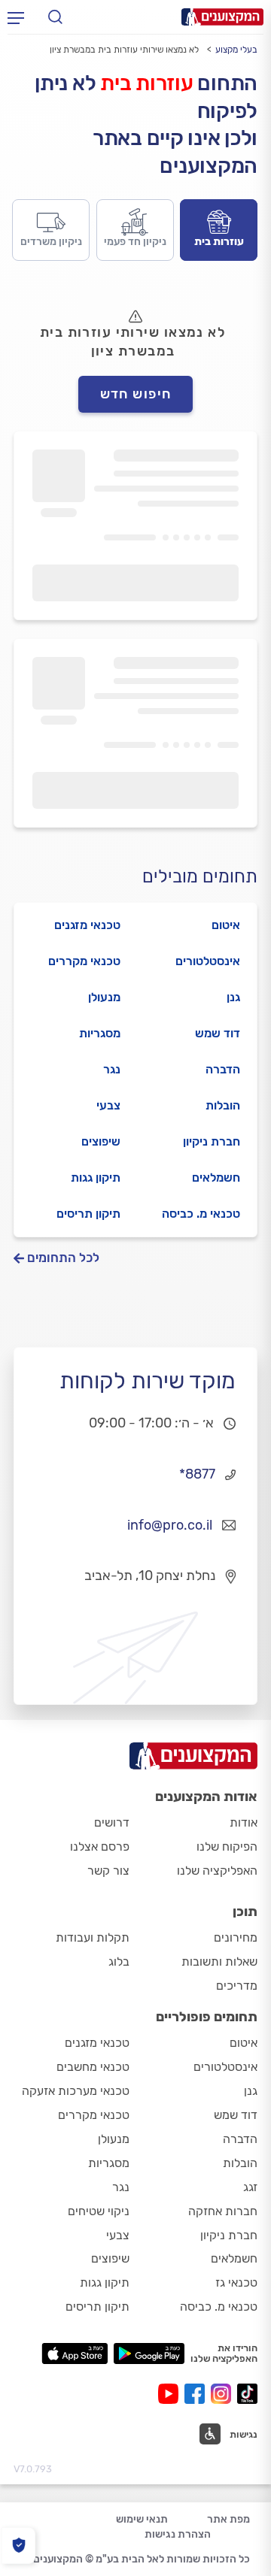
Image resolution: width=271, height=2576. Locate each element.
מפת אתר (228, 2519)
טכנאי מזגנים (87, 925)
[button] (228, 2434)
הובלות (223, 1105)
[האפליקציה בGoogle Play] (149, 2354)
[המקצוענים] (222, 17)
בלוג (119, 1962)
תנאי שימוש (142, 2519)
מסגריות (100, 1033)
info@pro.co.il (170, 1525)
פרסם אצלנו (100, 1846)
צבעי (108, 1105)
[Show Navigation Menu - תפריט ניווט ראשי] (16, 17)
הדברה (223, 1069)
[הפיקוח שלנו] (18, 2546)
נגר (112, 1069)
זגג (250, 2187)
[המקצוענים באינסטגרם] (224, 2394)
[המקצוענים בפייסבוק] (198, 2394)
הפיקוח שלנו (227, 1846)
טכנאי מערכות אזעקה (76, 2091)
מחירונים (236, 1937)
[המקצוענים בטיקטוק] (247, 2394)
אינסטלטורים (208, 961)
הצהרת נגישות (178, 2534)
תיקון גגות (96, 1178)
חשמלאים (216, 1178)
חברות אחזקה (223, 2211)
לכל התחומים (63, 1258)
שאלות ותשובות (219, 1962)
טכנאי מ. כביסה (201, 1214)
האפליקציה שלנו (217, 1871)
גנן (233, 997)
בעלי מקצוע (236, 50)
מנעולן (104, 997)
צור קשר (108, 1871)
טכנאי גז (236, 2282)
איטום (226, 925)
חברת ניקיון (212, 1141)
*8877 (197, 1474)
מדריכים (237, 1986)
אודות (244, 1822)
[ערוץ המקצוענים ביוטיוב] (171, 2394)
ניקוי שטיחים (99, 2211)
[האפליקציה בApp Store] (75, 2354)
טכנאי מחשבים (93, 2067)
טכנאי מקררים (84, 961)
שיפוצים (101, 1141)
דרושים (112, 1822)
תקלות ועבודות (93, 1937)
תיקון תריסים (88, 1214)
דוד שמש (218, 1033)
